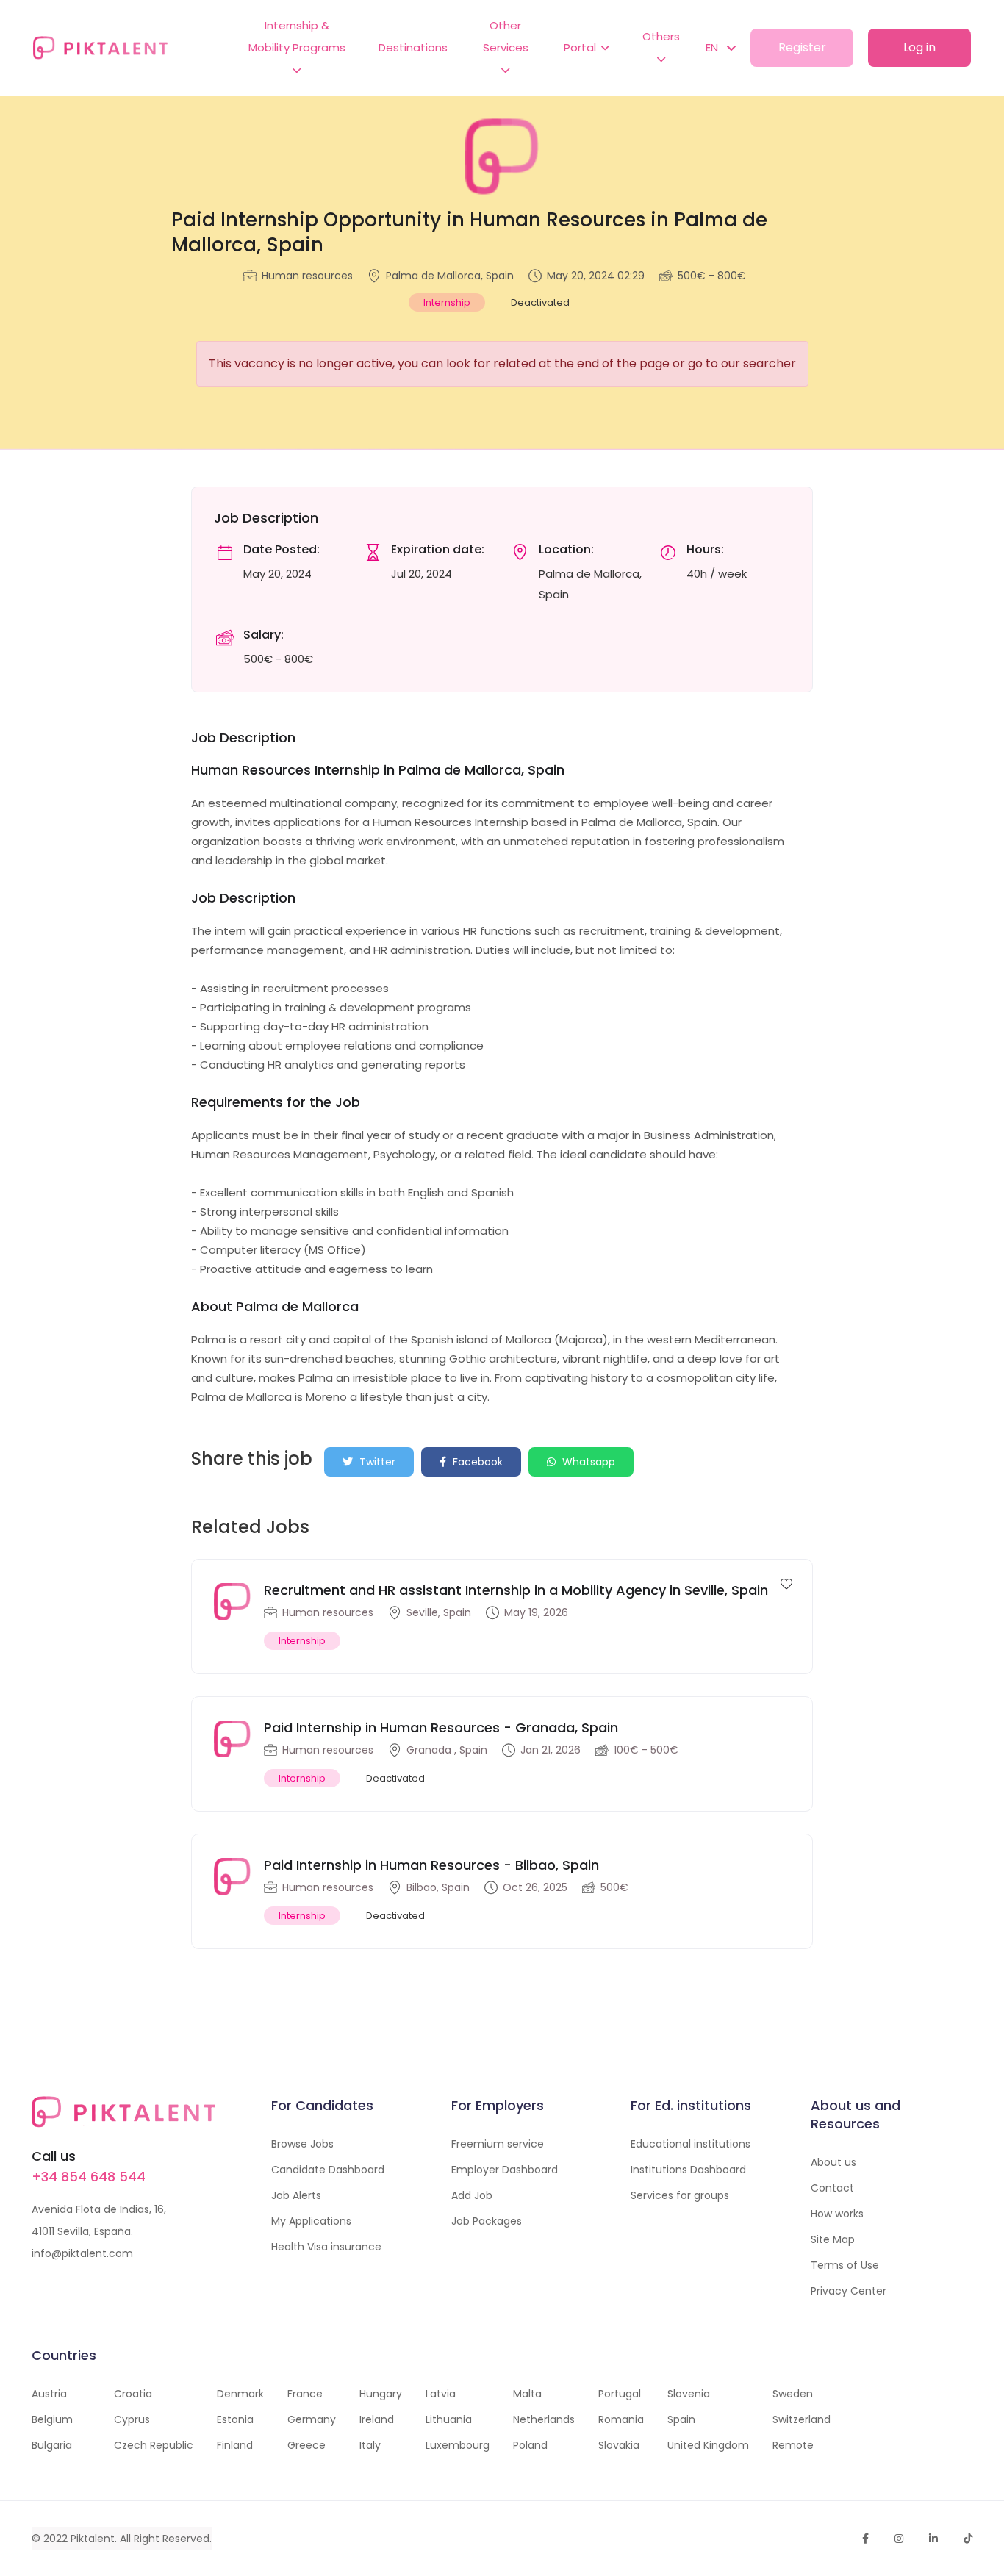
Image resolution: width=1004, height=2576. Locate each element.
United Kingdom (708, 2445)
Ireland (377, 2419)
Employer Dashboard (505, 2170)
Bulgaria (52, 2445)
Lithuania (449, 2419)
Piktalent (93, 2539)
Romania (621, 2419)
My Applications (311, 2221)
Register (802, 47)
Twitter (376, 1462)
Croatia (133, 2394)
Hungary (381, 2394)
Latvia (441, 2394)
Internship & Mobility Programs (297, 36)
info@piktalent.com (82, 2253)
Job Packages (487, 2221)
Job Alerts (296, 2195)
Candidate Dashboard (328, 2170)
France (305, 2394)
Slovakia (619, 2445)
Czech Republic (154, 2445)
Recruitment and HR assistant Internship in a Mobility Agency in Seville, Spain (516, 1590)
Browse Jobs (302, 2144)
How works (837, 2214)
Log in (919, 47)
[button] (713, 48)
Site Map (833, 2239)
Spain (681, 2419)
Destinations (413, 47)
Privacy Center (849, 2291)
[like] (786, 1583)
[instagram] (899, 2539)
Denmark (240, 2394)
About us (833, 2162)
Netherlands (544, 2419)
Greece (306, 2445)
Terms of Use (845, 2265)
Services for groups (680, 2195)
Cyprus (132, 2419)
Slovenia (689, 2394)
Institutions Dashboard (688, 2170)
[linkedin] (933, 2539)
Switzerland (802, 2419)
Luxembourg (458, 2445)
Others (661, 36)
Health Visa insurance (326, 2247)
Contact (832, 2188)
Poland (530, 2445)
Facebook (476, 1462)
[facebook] (865, 2539)
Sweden (793, 2394)
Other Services (506, 36)
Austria (49, 2394)
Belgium (52, 2419)
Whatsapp (587, 1462)
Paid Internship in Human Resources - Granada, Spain (441, 1728)
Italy (370, 2445)
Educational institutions (691, 2144)
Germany (312, 2419)
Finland (235, 2445)
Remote (793, 2445)
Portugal (620, 2394)
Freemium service (498, 2144)
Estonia (235, 2419)
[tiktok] (968, 2539)
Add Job (472, 2195)
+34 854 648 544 (89, 2177)
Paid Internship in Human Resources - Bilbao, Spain (431, 1865)
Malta (527, 2394)
